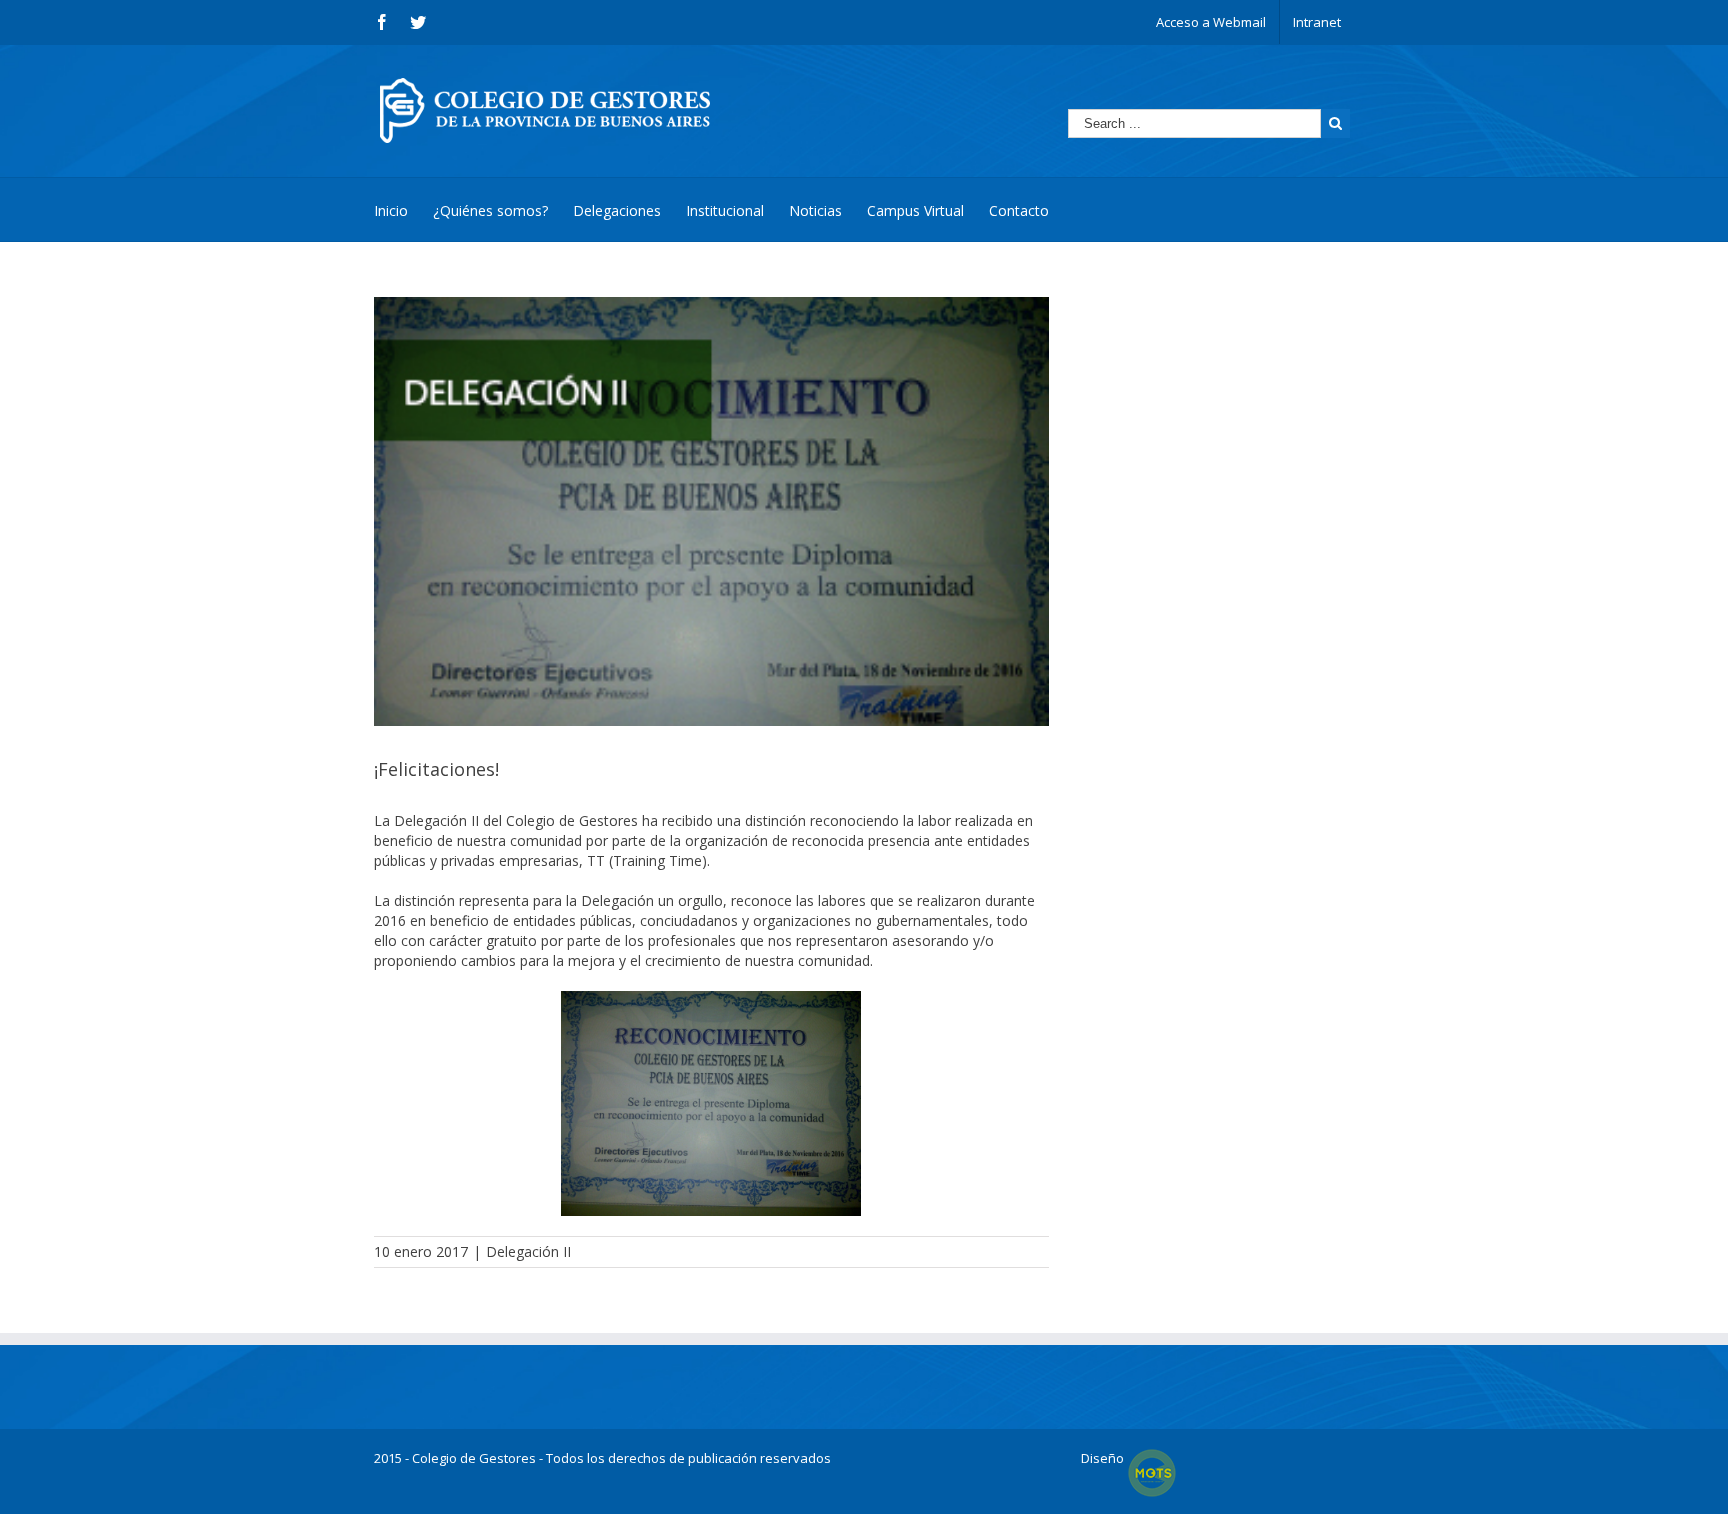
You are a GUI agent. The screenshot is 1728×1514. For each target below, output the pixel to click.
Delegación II (528, 1251)
